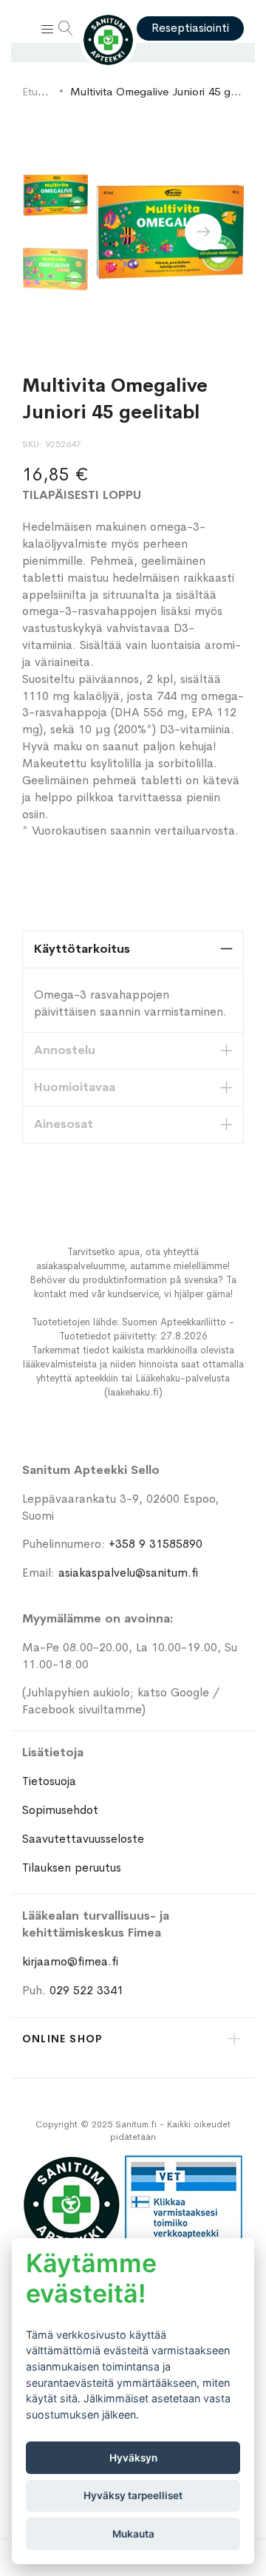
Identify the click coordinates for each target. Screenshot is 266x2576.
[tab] (133, 949)
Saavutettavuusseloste (83, 1839)
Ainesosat (64, 1124)
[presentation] (203, 232)
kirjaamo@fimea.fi (70, 1961)
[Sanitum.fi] (109, 40)
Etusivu (39, 91)
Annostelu (65, 1050)
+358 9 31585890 (156, 1544)
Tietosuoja (49, 1781)
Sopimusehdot (60, 1810)
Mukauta (133, 2534)
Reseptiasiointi (190, 28)
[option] (55, 195)
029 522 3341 (86, 1990)
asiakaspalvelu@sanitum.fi (128, 1573)
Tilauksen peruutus (72, 1868)
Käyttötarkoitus (82, 949)
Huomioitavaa (75, 1087)
